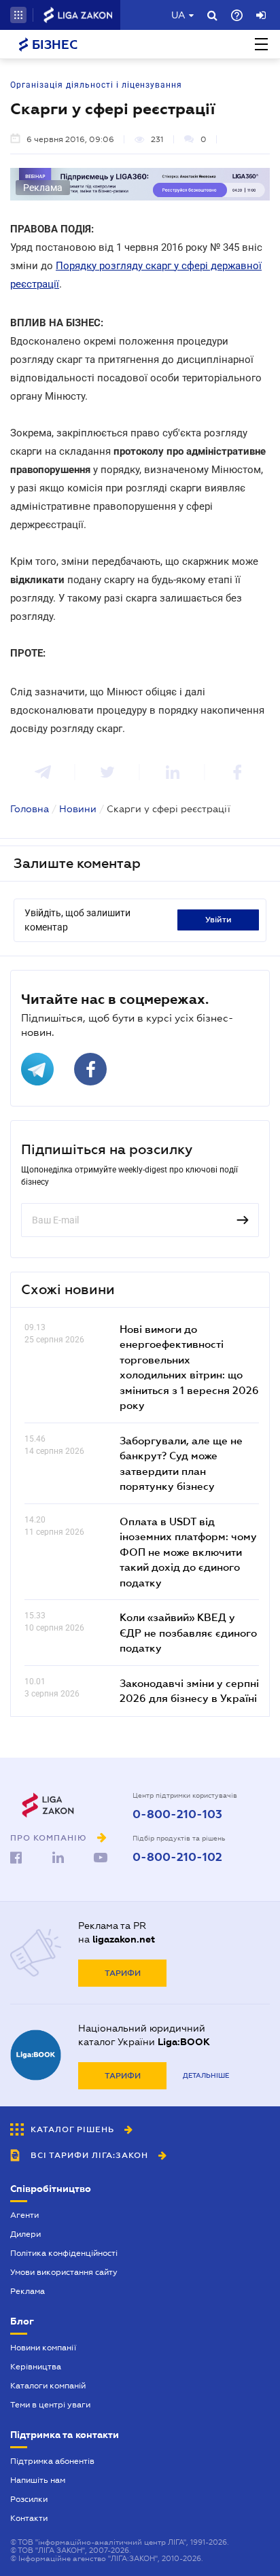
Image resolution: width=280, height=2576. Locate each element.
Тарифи (123, 1973)
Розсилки (29, 2499)
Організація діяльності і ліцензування (96, 85)
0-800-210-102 (177, 1858)
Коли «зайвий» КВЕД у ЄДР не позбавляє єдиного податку (188, 1632)
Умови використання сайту (64, 2272)
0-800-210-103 (177, 1815)
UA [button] (178, 15)
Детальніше (206, 2075)
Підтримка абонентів (52, 2461)
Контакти (29, 2518)
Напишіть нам (38, 2480)
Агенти (24, 2215)
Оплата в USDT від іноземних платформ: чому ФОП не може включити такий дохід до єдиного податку (188, 1552)
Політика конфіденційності (64, 2253)
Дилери (25, 2234)
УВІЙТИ (218, 920)
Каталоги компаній (48, 2386)
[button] (18, 15)
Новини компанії (43, 2348)
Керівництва (36, 2367)
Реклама (28, 2291)
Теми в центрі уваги (50, 2405)
